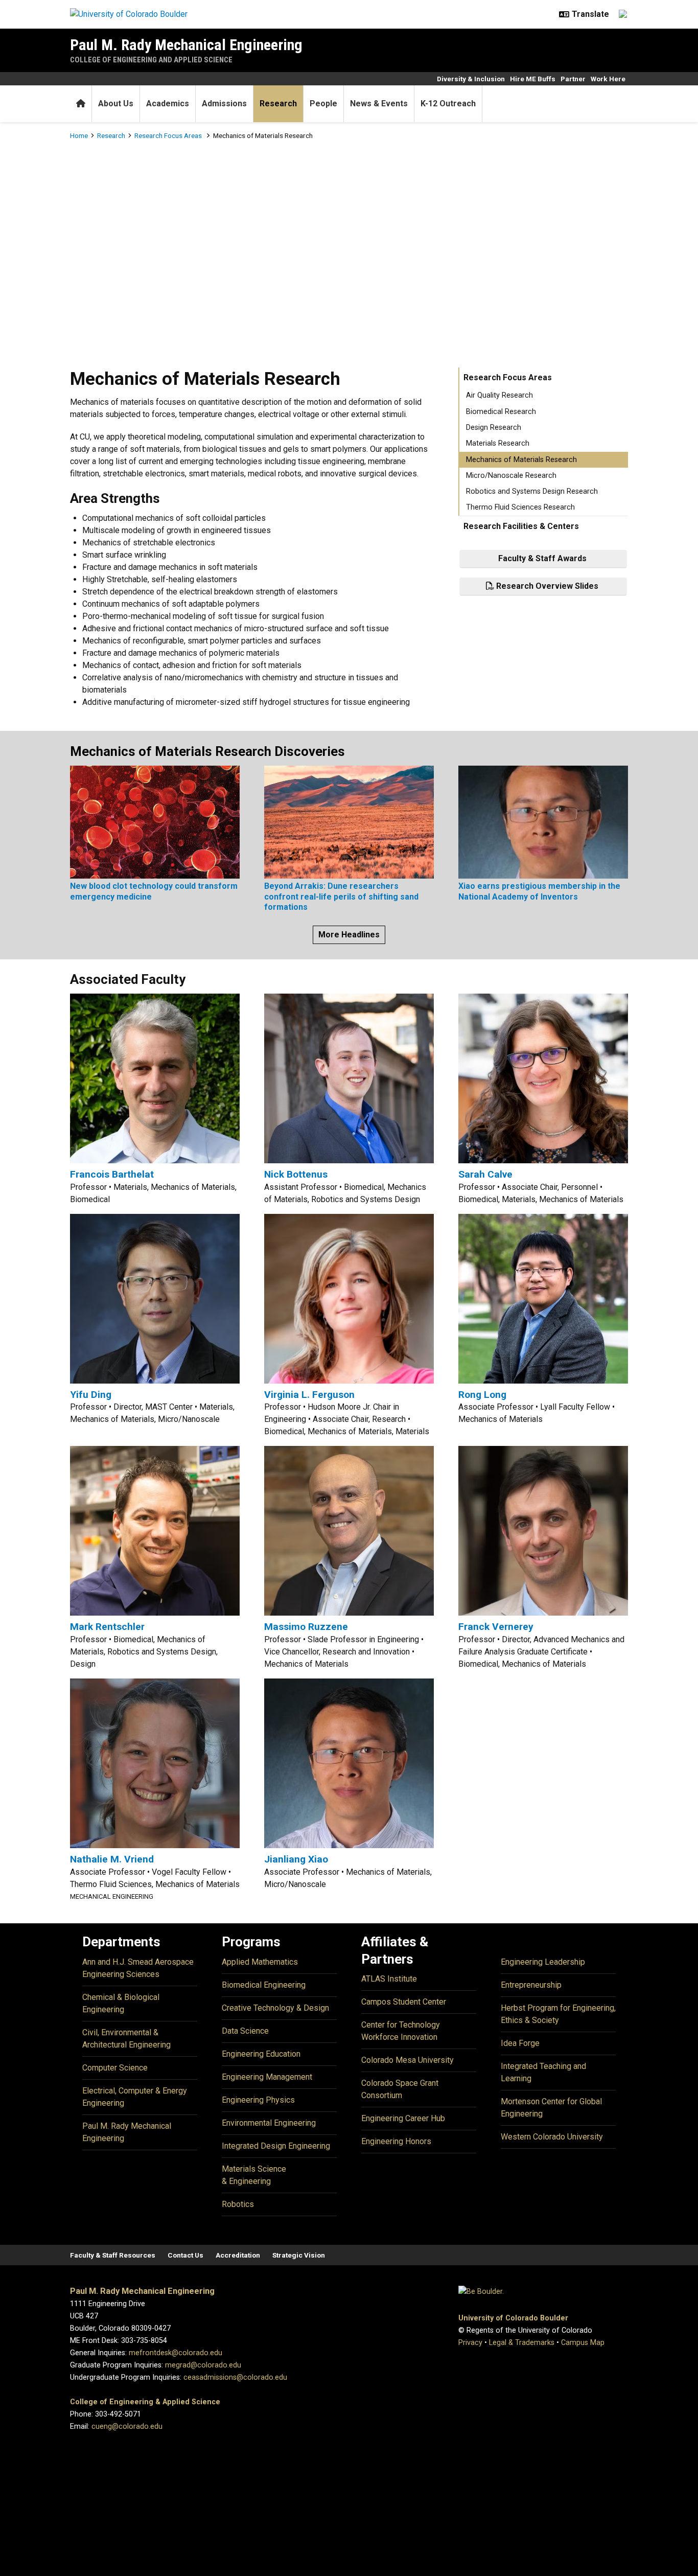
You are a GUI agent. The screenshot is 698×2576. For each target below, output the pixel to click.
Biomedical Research (501, 412)
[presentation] (155, 821)
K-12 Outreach (448, 103)
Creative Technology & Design (275, 2008)
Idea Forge (520, 2043)
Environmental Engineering (269, 2123)
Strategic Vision (299, 2255)
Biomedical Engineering (264, 1985)
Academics (168, 103)
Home (79, 135)
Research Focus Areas (169, 135)
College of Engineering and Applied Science (151, 60)
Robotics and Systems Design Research (532, 491)
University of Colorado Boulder (513, 2318)
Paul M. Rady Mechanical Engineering (186, 45)
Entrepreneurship (531, 1985)
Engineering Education (261, 2054)
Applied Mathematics (260, 1962)
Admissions (224, 103)
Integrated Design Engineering (276, 2146)
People (323, 103)
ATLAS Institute (389, 1979)
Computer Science (115, 2068)
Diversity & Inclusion (471, 79)
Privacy (470, 2343)
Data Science (245, 2031)
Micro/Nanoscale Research (511, 476)
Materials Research (498, 443)
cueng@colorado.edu (127, 2426)
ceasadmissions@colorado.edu (235, 2377)
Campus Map (583, 2343)
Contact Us (185, 2255)
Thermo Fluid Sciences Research (520, 507)
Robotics (238, 2204)
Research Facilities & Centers (521, 526)
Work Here (608, 79)
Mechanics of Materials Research (521, 460)
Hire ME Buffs (533, 79)
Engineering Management (267, 2077)
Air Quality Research (499, 395)
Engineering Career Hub (403, 2118)
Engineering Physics (258, 2100)
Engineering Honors (396, 2141)
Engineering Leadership (543, 1962)
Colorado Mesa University (408, 2060)
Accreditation (238, 2255)
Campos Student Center (404, 2002)
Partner (573, 79)
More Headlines (349, 935)
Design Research (494, 428)
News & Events (379, 103)
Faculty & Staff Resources (113, 2255)
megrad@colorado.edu (203, 2365)
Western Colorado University (552, 2137)
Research (278, 103)
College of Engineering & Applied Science (145, 2402)
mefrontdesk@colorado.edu (176, 2353)
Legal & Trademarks (522, 2343)
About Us (116, 103)
